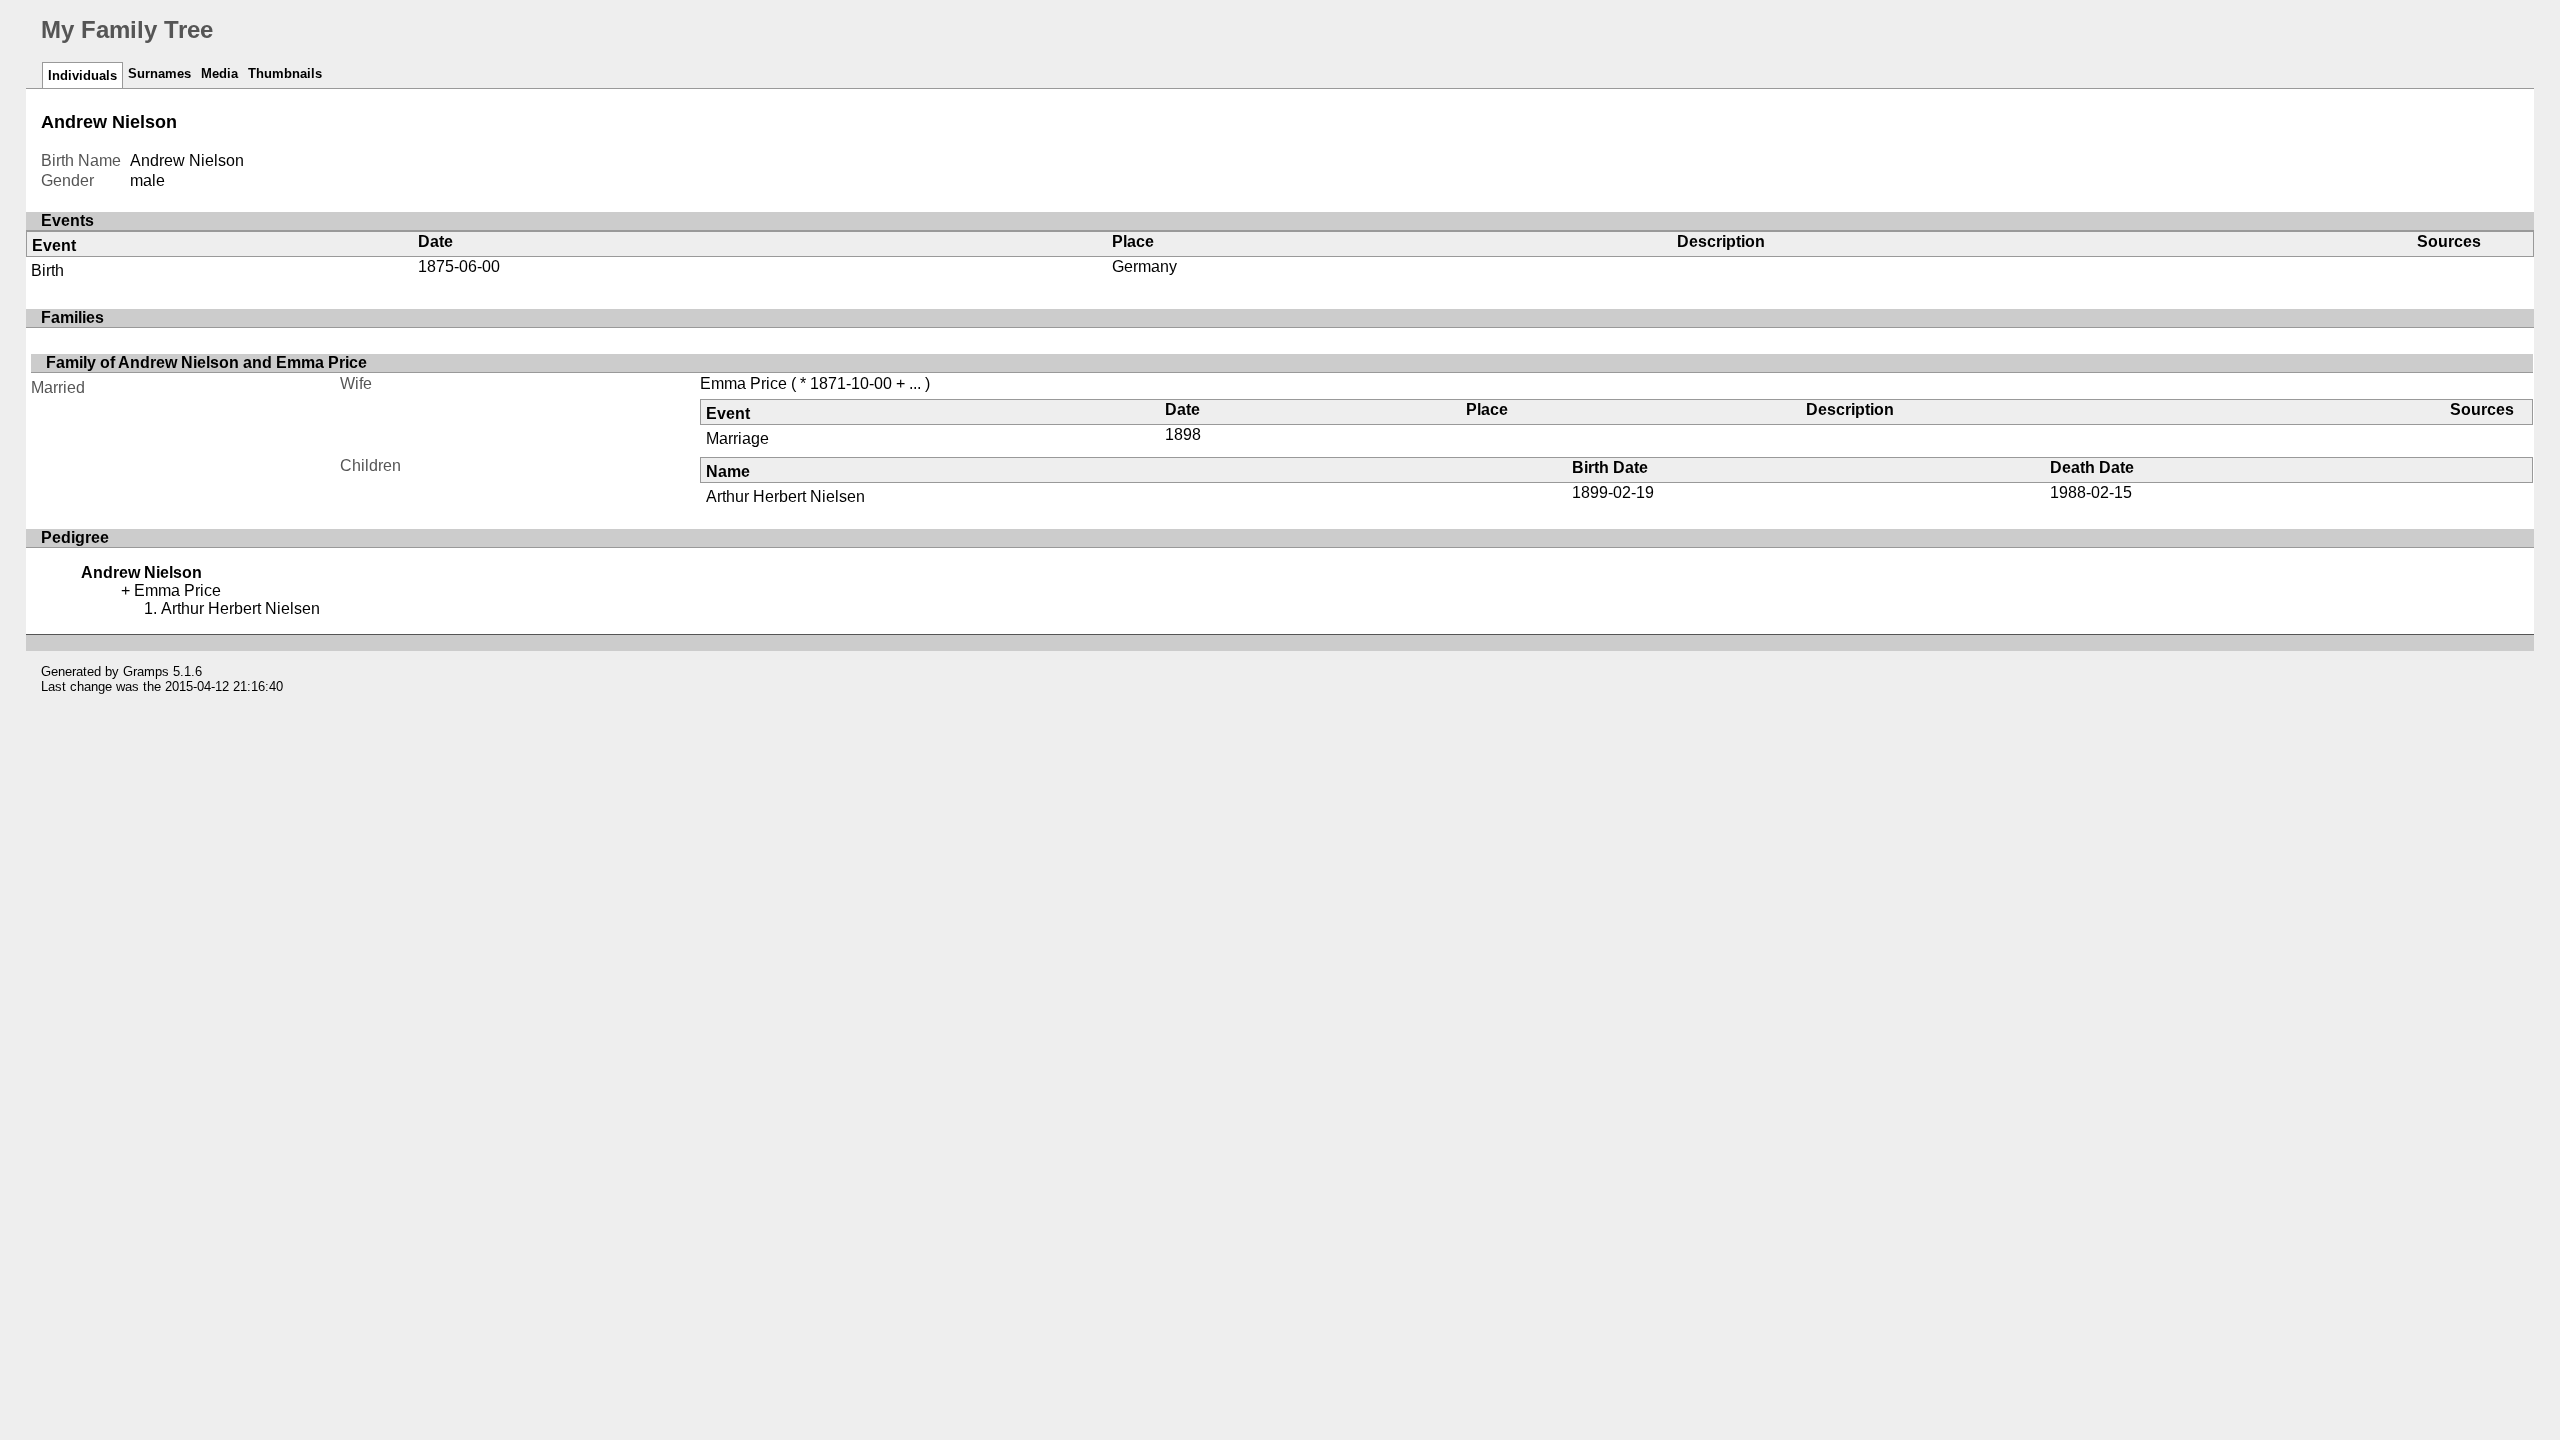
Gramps (146, 671)
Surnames (159, 73)
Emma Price (743, 383)
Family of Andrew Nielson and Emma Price (206, 362)
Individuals (82, 75)
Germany (1144, 266)
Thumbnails (285, 73)
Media (219, 73)
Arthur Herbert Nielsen (785, 496)
